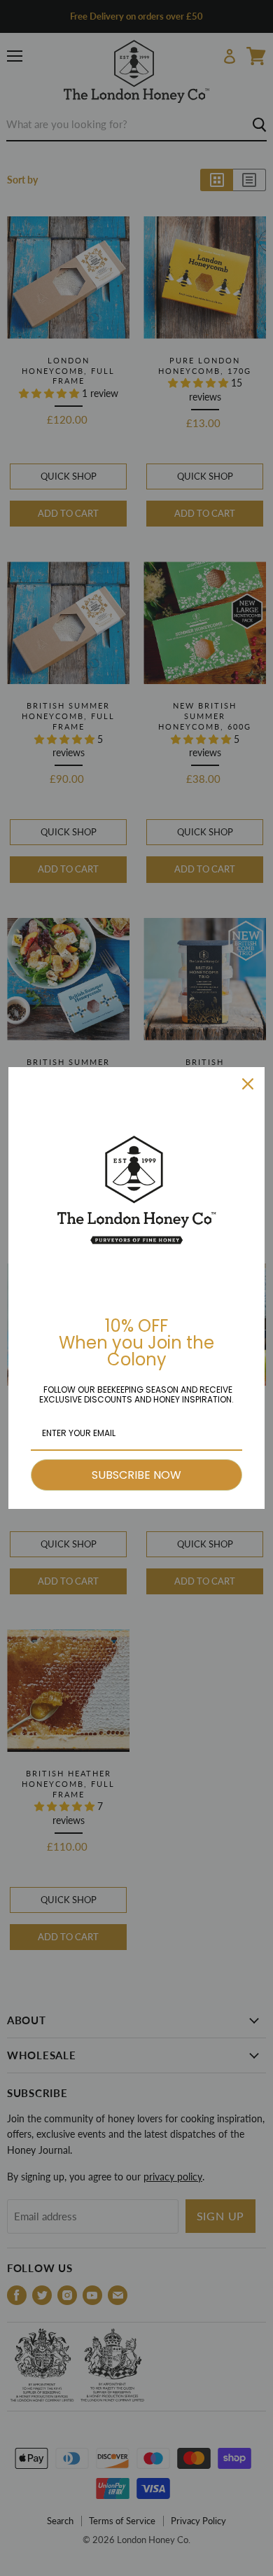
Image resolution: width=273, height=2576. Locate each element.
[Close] (248, 1084)
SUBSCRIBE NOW (136, 1475)
